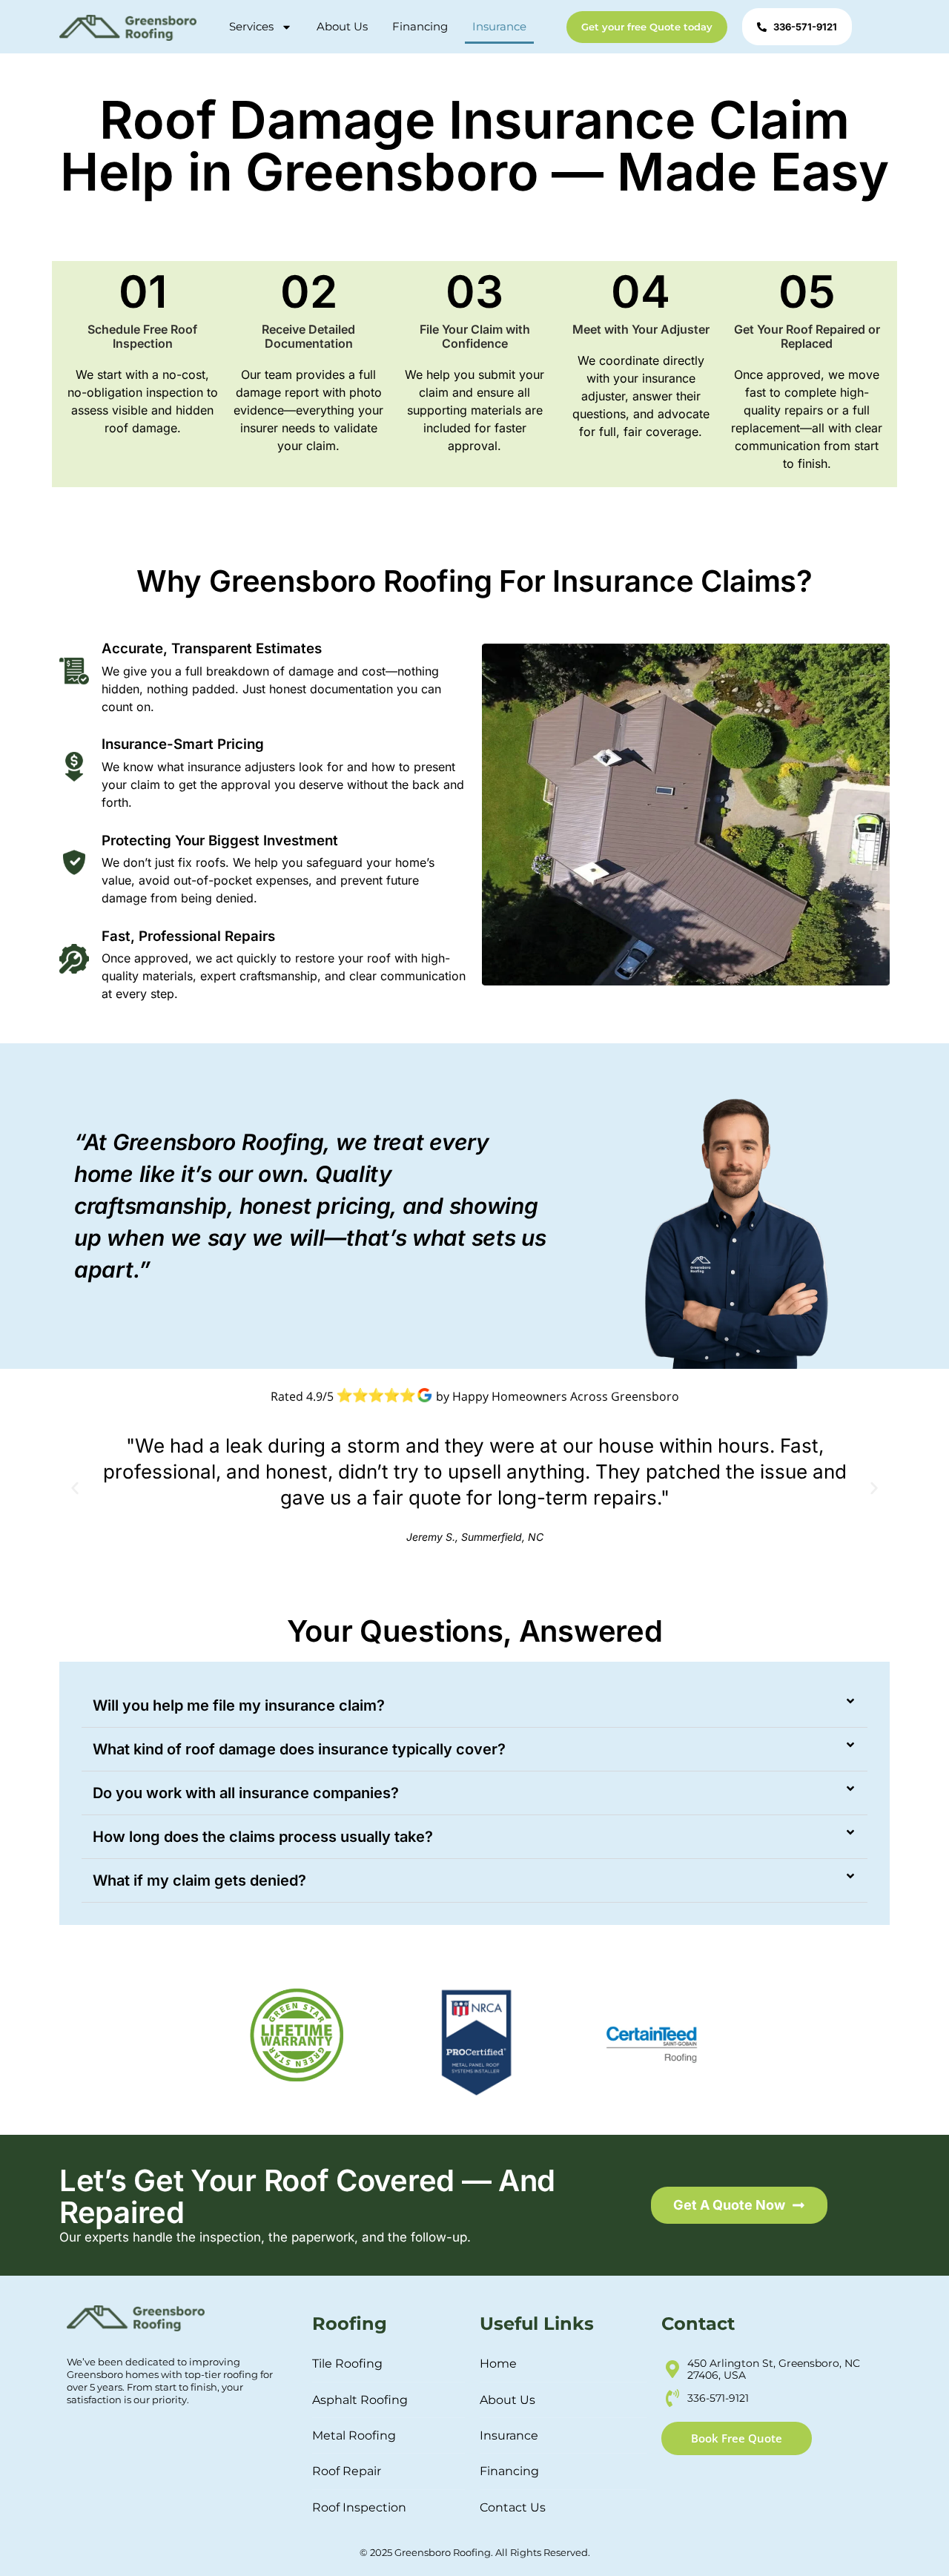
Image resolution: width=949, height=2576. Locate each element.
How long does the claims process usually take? (263, 1837)
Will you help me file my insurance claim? (239, 1705)
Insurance (499, 26)
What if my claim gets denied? (199, 1880)
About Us (342, 26)
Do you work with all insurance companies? (246, 1793)
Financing (420, 26)
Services (251, 26)
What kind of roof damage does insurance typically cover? (299, 1749)
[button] (75, 1488)
